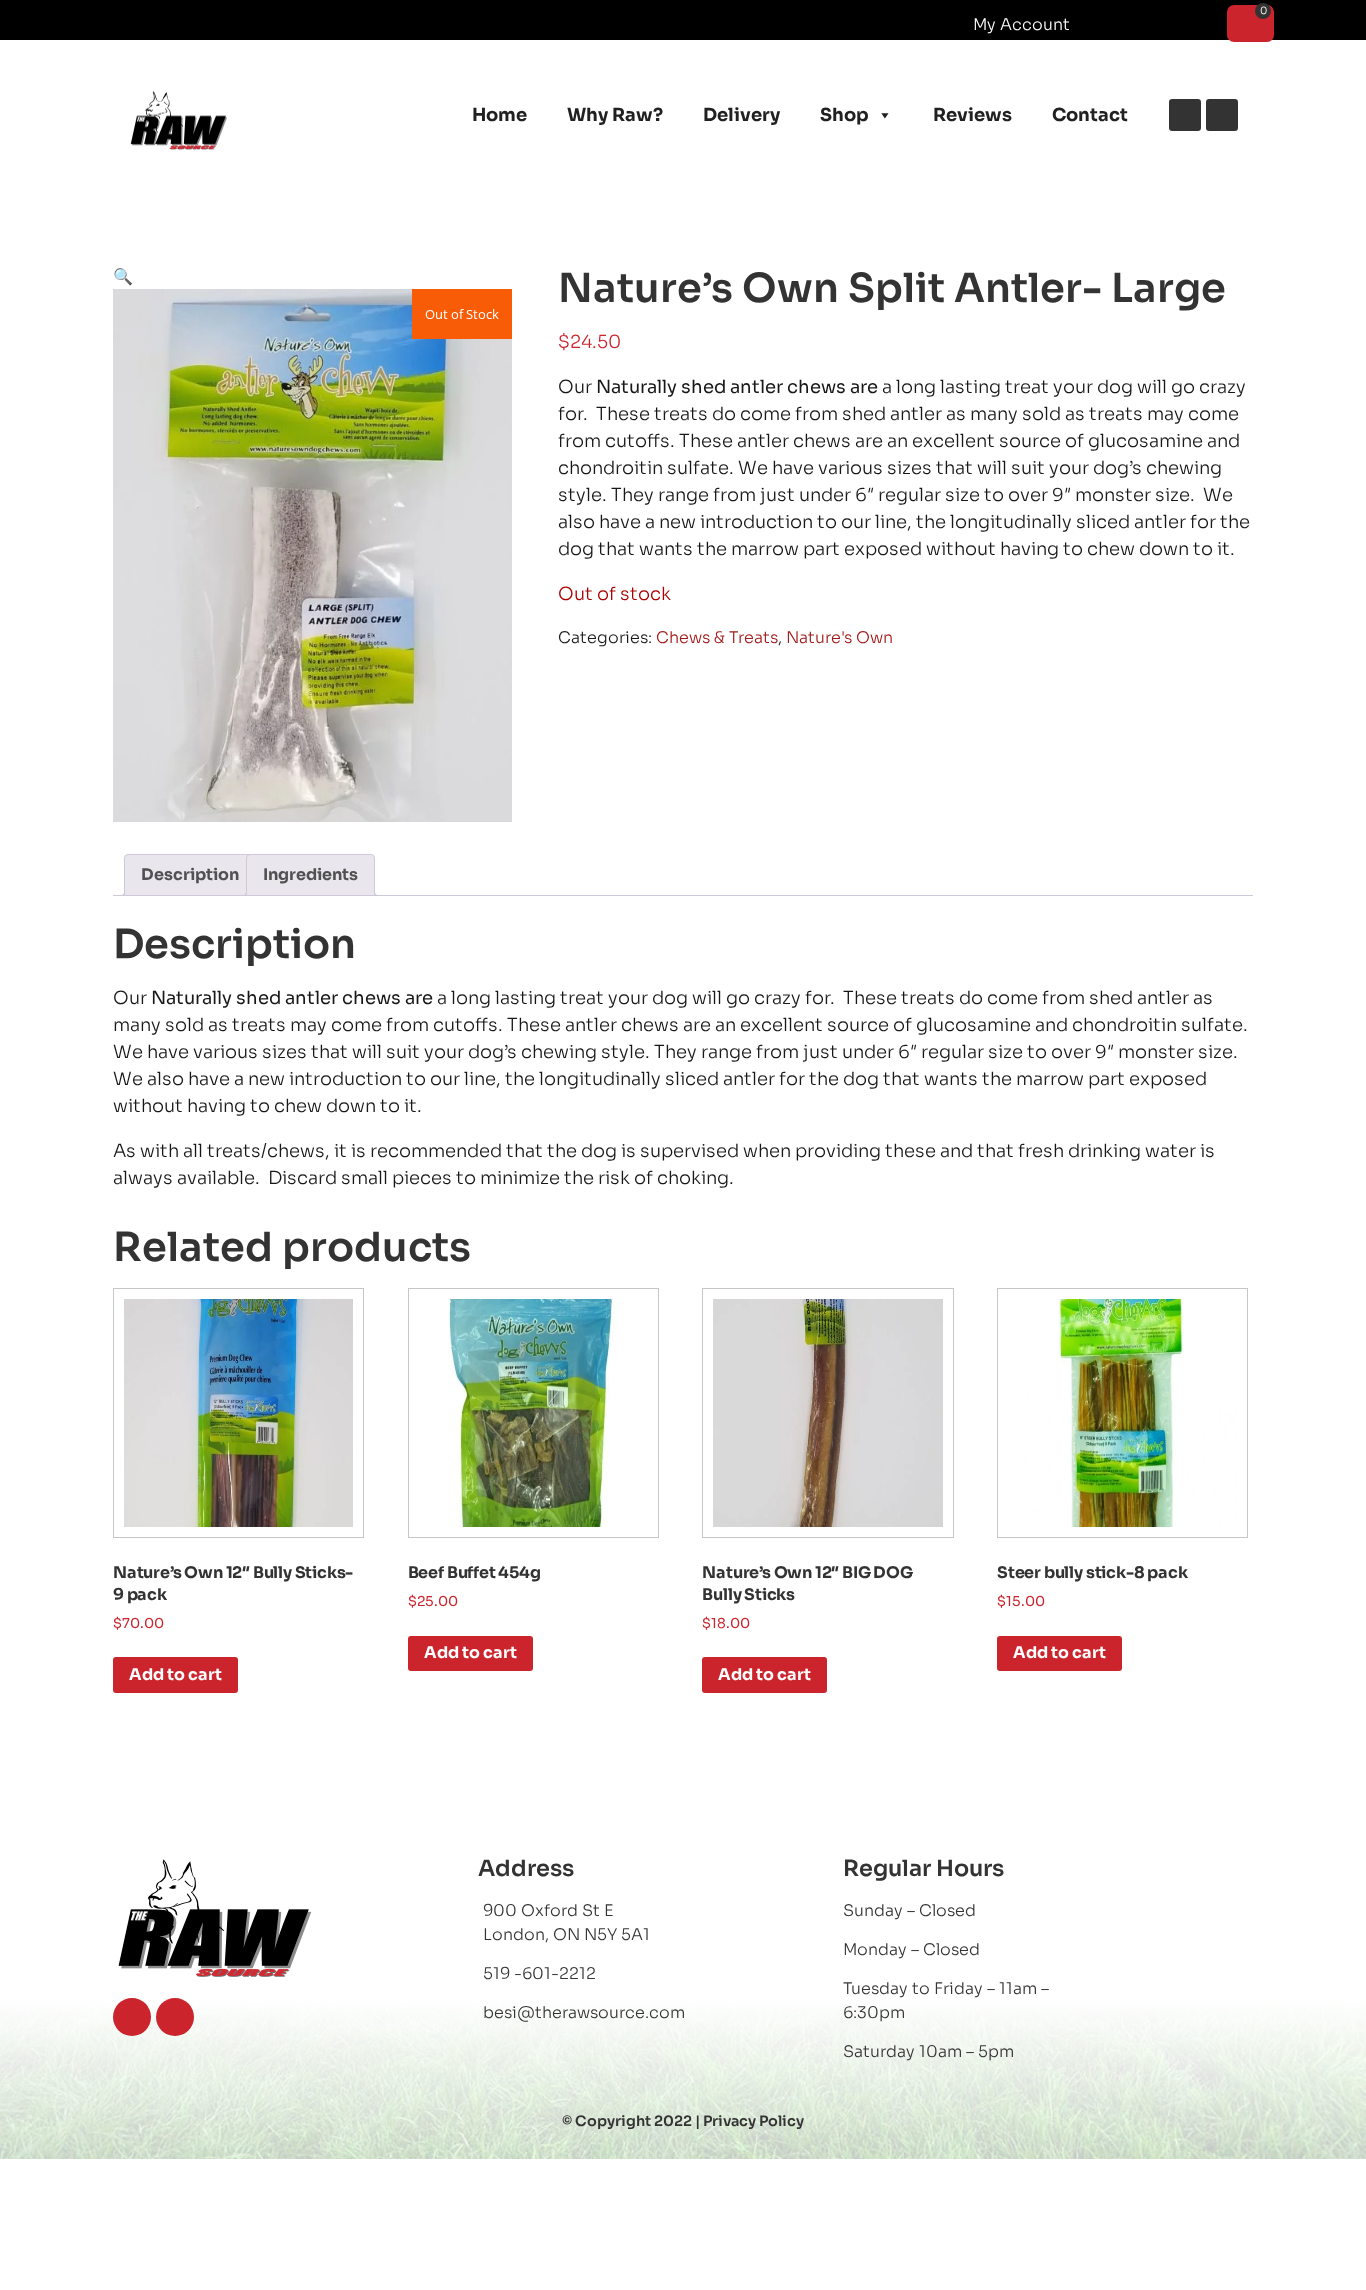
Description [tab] (190, 874)
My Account (1021, 24)
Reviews (972, 115)
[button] (123, 276)
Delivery (741, 115)
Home (499, 115)
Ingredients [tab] (310, 874)
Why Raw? (615, 115)
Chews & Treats (717, 637)
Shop (844, 115)
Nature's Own (839, 637)
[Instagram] (1222, 115)
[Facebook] (1185, 115)
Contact (1090, 115)
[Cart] (1250, 23)
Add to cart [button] (175, 1674)
